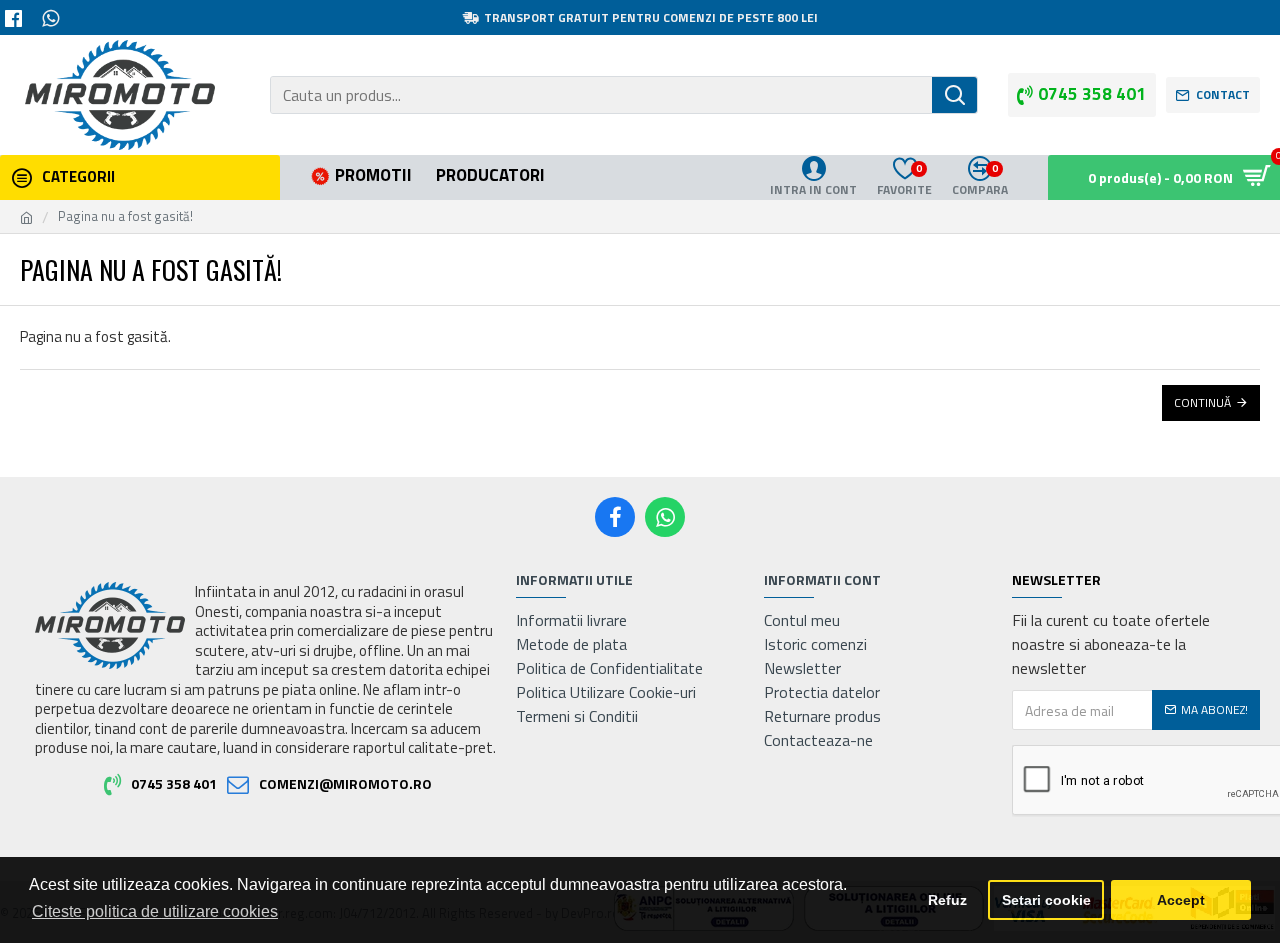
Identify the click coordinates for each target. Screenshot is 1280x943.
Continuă (1202, 402)
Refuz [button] (947, 900)
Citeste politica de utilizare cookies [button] (155, 911)
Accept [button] (1181, 900)
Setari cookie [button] (1046, 900)
